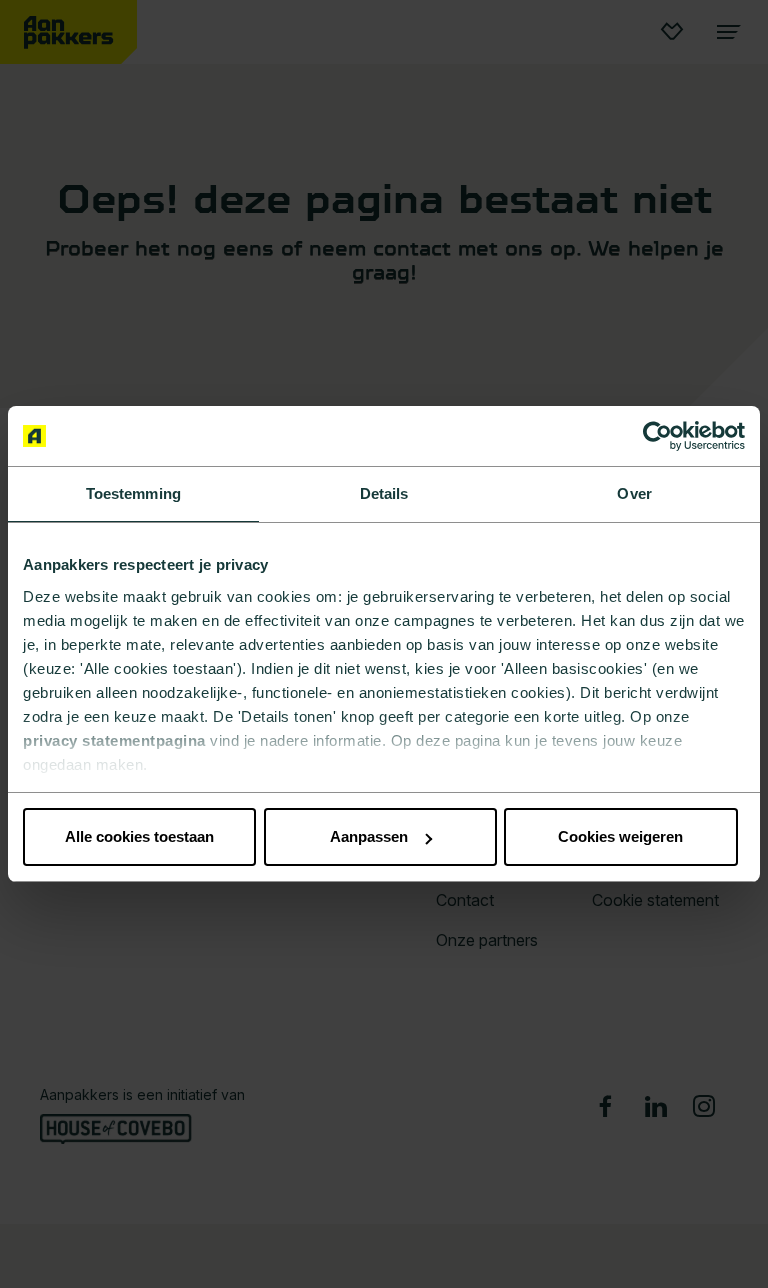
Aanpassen (369, 836)
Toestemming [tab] (133, 493)
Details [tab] (384, 493)
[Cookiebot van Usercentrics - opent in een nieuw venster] (657, 436)
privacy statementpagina (114, 740)
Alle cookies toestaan (139, 836)
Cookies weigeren (620, 836)
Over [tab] (634, 493)
